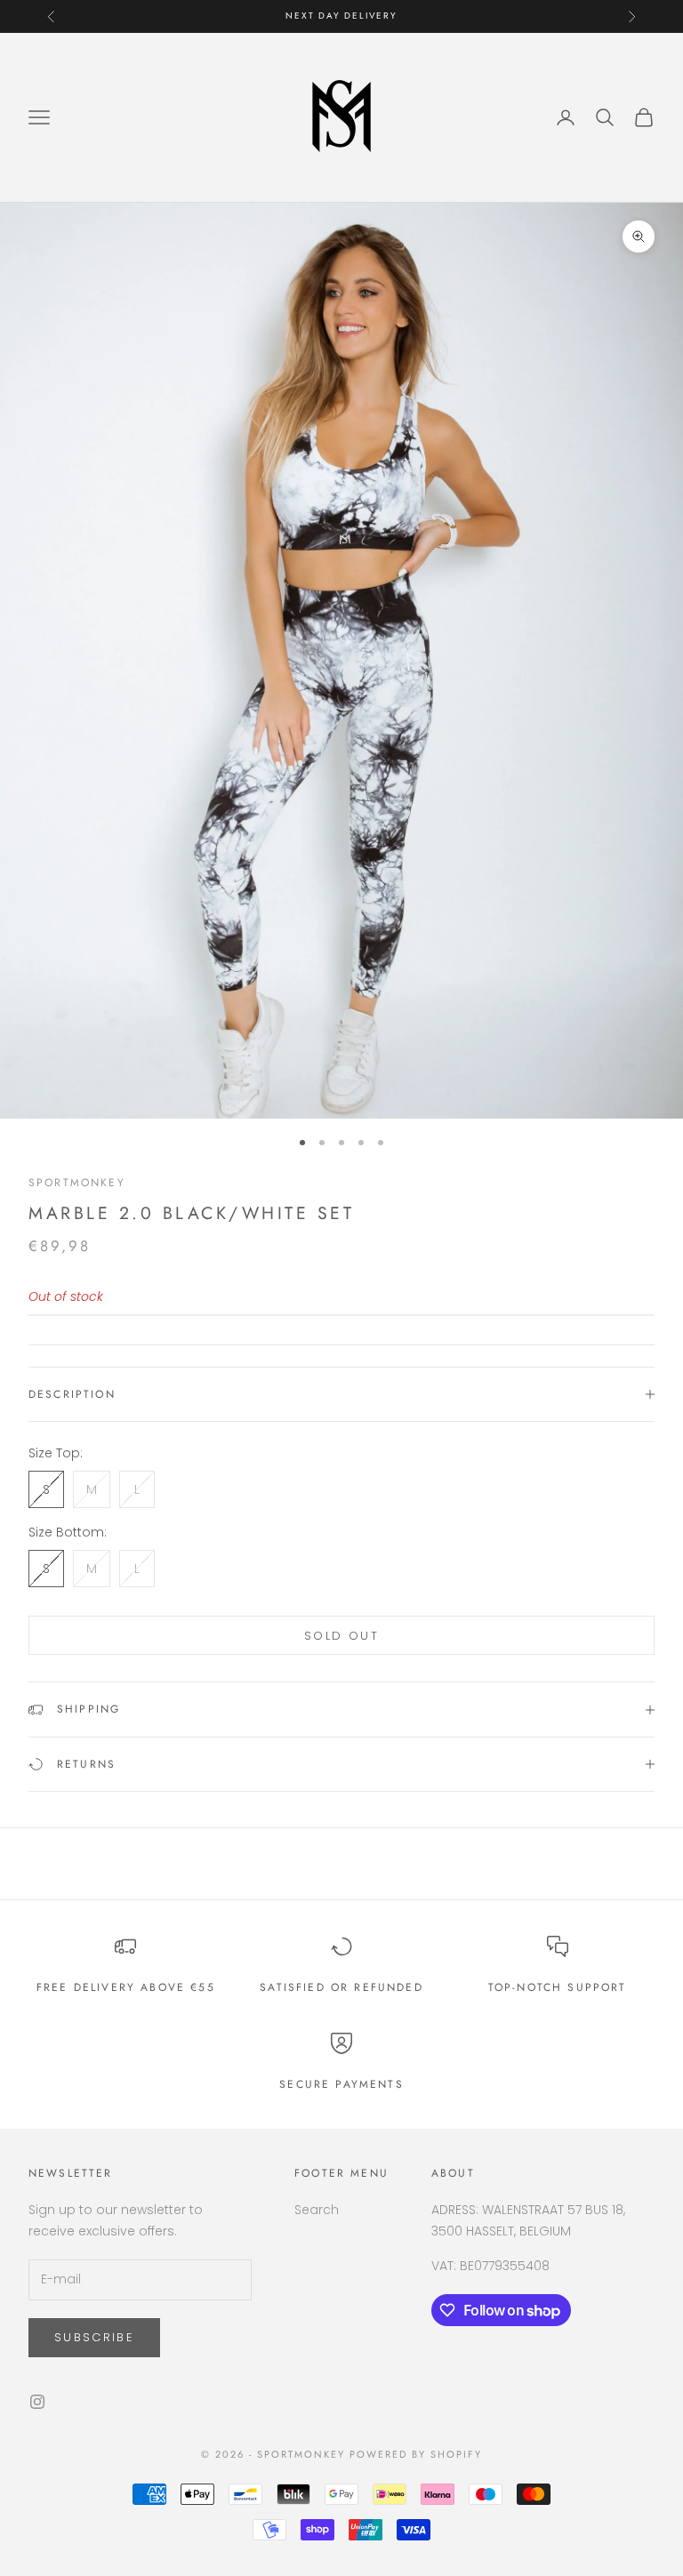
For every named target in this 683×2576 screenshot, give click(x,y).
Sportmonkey (77, 1183)
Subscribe (94, 2337)
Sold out (341, 1636)
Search (317, 2210)
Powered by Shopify (416, 2454)
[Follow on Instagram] (37, 2402)
